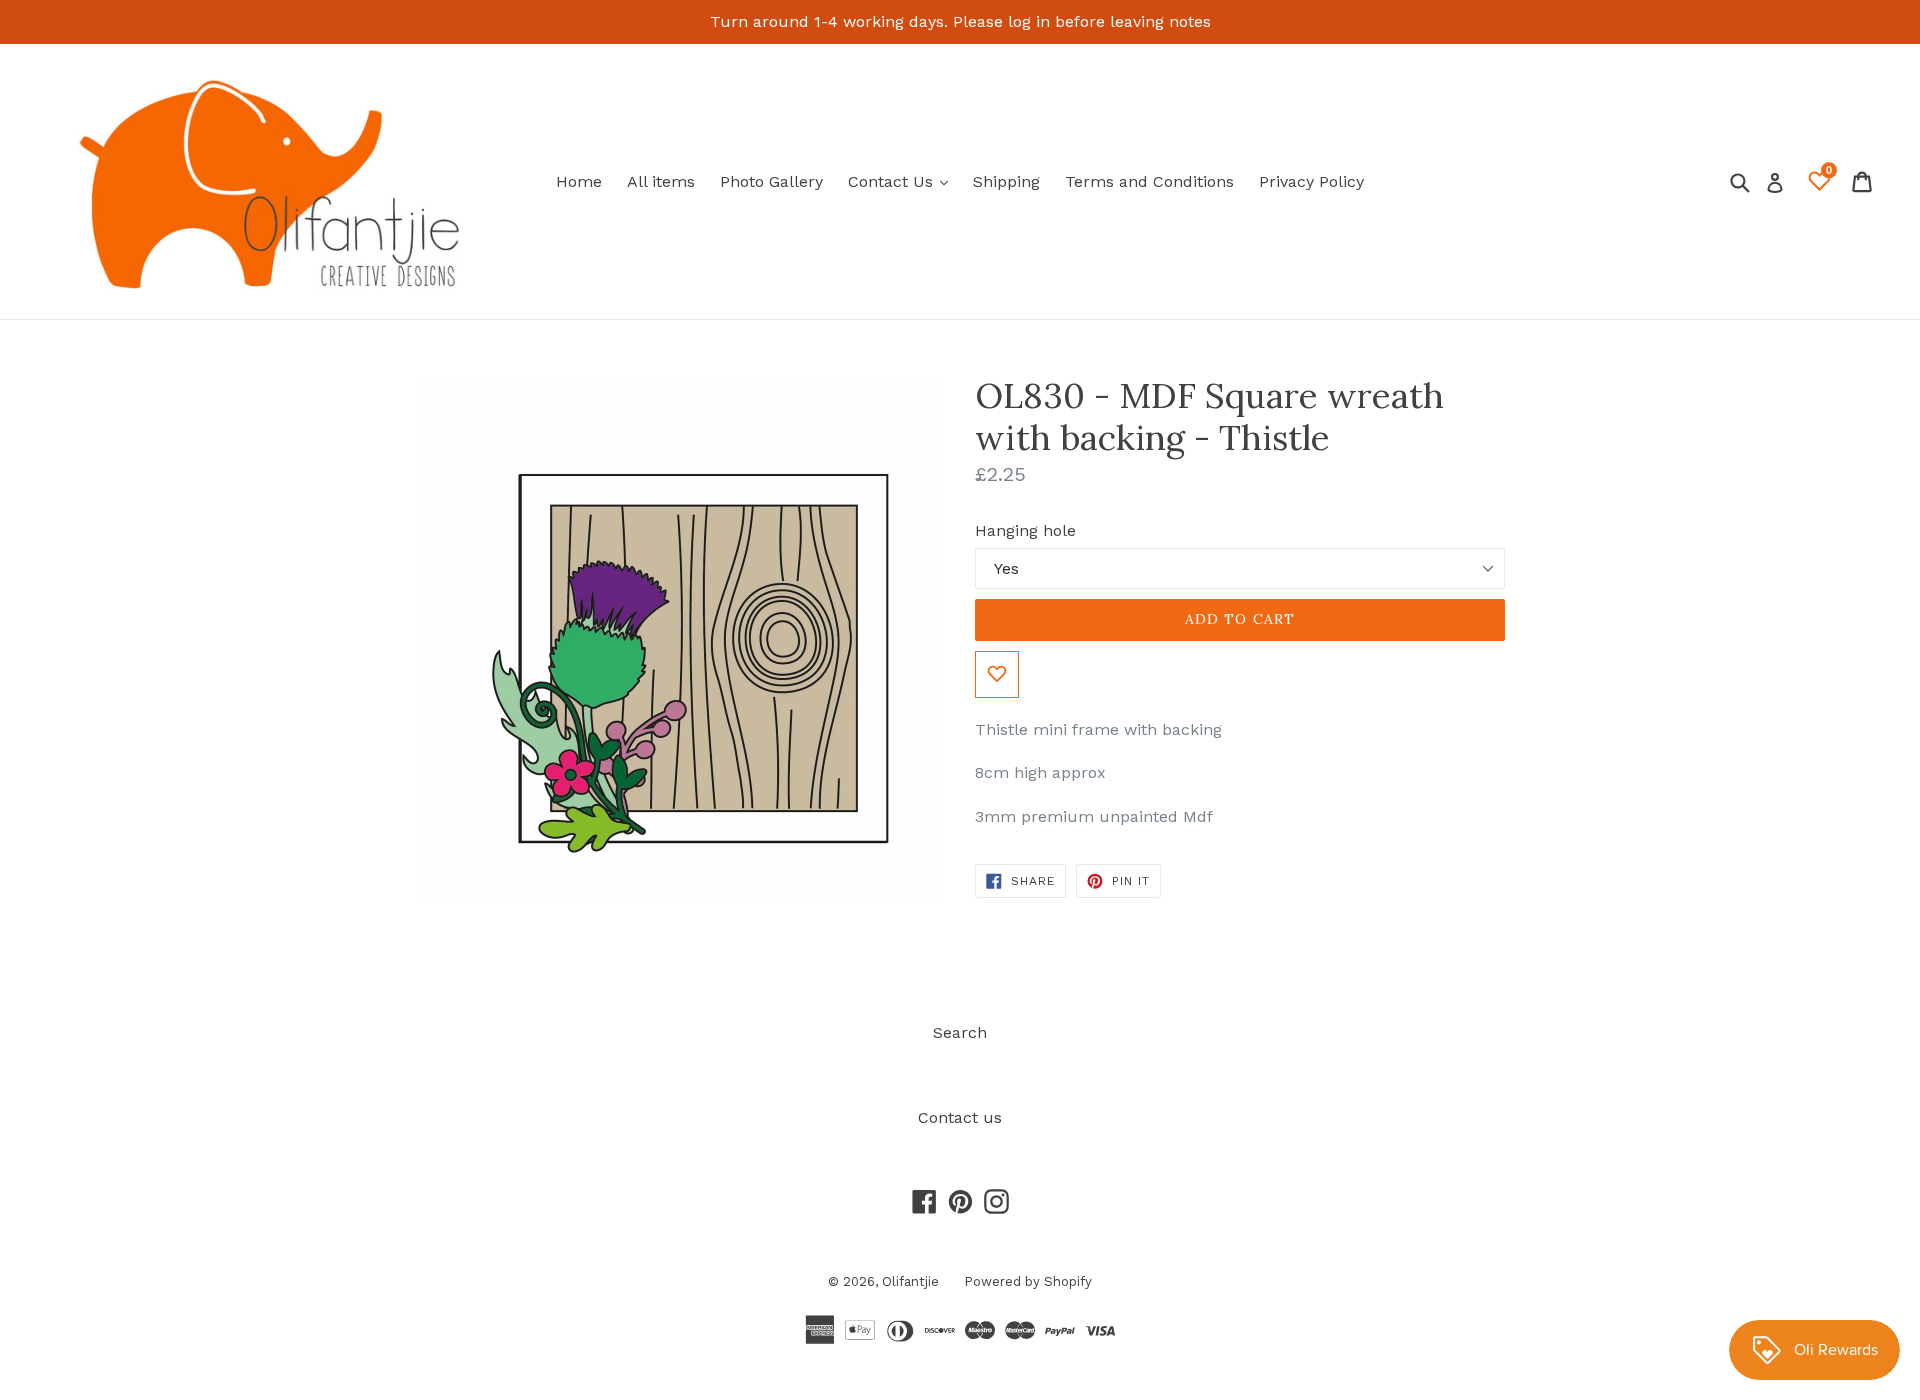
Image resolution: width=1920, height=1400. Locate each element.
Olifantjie (910, 1281)
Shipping (1006, 181)
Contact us (960, 1117)
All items (661, 181)
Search (960, 1032)
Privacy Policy (1311, 181)
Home (579, 181)
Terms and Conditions (1149, 181)
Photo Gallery (771, 181)
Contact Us (903, 181)
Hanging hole (1025, 530)
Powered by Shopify (1028, 1281)
